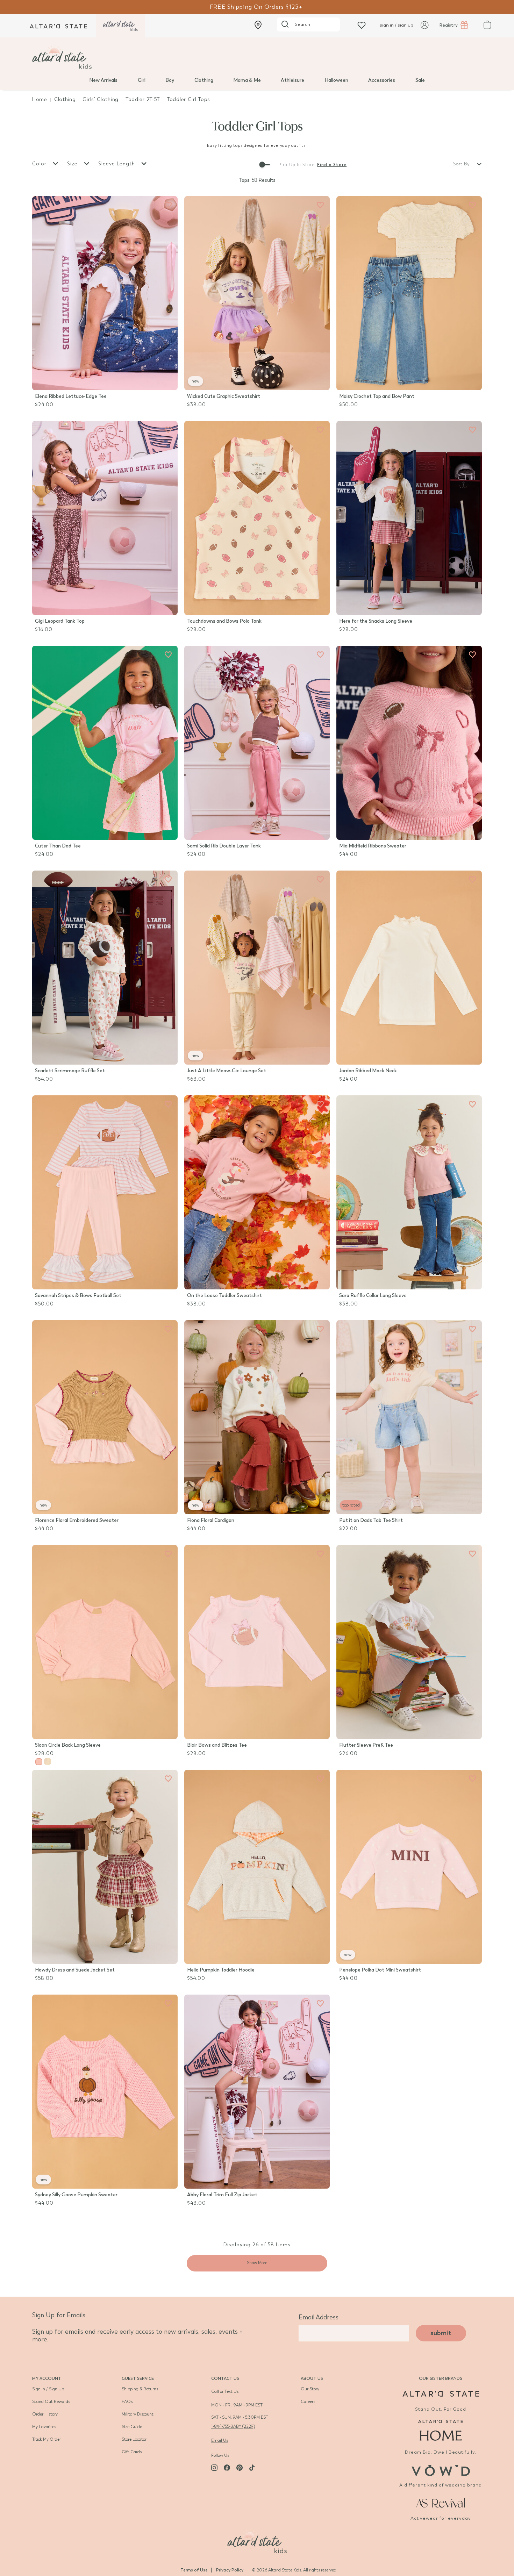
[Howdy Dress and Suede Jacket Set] (105, 1867)
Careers (308, 2402)
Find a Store (332, 165)
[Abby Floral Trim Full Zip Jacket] (257, 2092)
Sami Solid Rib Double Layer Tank (224, 846)
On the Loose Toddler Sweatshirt (224, 1296)
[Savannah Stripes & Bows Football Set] (105, 1192)
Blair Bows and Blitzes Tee (217, 1745)
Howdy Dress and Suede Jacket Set (75, 1970)
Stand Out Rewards (51, 2402)
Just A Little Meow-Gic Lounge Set (227, 1071)
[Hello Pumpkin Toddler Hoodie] (257, 1867)
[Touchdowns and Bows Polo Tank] (257, 518)
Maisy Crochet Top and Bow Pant (377, 396)
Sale (420, 80)
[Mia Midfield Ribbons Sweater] (409, 743)
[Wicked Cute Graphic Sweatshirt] (257, 293)
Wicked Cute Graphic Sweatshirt (224, 396)
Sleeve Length (117, 164)
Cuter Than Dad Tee (58, 846)
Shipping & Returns (140, 2389)
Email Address (319, 2317)
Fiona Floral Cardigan (211, 1520)
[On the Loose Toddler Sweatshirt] (257, 1192)
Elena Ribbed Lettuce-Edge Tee (71, 396)
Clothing (204, 80)
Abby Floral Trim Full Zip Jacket (222, 2195)
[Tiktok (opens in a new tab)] (252, 2468)
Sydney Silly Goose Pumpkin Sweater (76, 2195)
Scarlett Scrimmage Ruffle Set (70, 1071)
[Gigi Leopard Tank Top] (105, 518)
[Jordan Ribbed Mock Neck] (409, 968)
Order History (45, 2414)
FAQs (127, 2402)
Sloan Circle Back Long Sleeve (68, 1745)
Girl (142, 80)
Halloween (336, 80)
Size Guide (132, 2427)
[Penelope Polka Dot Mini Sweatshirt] (409, 1867)
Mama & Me (247, 80)
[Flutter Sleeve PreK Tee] (409, 1642)
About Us (312, 2378)
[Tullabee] (257, 2540)
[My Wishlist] (362, 25)
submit (441, 2333)
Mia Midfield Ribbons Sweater (373, 846)
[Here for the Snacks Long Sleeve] (409, 518)
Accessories (382, 80)
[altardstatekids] (120, 26)
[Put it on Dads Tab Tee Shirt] (409, 1417)
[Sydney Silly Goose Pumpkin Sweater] (105, 2092)
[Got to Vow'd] (441, 2470)
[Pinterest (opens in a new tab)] (240, 2468)
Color (40, 164)
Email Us (220, 2440)
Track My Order (47, 2439)
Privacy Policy (230, 2570)
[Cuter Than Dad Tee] (105, 743)
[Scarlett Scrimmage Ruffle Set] (105, 968)
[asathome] (441, 2430)
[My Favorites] (168, 205)
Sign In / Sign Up (48, 2389)
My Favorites (44, 2427)
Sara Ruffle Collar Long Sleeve (373, 1296)
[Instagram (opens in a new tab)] (214, 2468)
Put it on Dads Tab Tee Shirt (371, 1520)
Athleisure (292, 80)
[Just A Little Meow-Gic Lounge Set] (257, 968)
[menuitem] (103, 80)
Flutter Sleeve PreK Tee (366, 1745)
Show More (257, 2263)
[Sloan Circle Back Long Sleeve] (105, 1642)
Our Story (310, 2389)
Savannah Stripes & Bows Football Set (78, 1296)
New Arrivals (103, 80)
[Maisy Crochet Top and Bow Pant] (409, 293)
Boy (170, 80)
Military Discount (138, 2414)
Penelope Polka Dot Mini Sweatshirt (380, 1970)
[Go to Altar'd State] (441, 2394)
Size (73, 164)
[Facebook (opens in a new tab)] (227, 2468)
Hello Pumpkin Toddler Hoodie (221, 1970)
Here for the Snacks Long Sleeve (376, 621)
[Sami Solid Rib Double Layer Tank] (257, 743)
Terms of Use (194, 2570)
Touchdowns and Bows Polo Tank (224, 621)
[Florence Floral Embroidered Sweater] (105, 1417)
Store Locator (134, 2439)
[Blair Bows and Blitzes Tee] (257, 1642)
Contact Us (225, 2378)
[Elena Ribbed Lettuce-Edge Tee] (105, 293)
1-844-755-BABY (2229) (233, 2426)
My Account (47, 2378)
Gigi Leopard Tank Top (60, 621)
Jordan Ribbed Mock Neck (368, 1071)
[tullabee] (257, 57)
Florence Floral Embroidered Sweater (77, 1520)
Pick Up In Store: (297, 165)
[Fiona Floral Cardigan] (257, 1417)
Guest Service (138, 2378)
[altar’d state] (58, 26)
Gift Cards (132, 2452)
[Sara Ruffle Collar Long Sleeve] (409, 1192)
